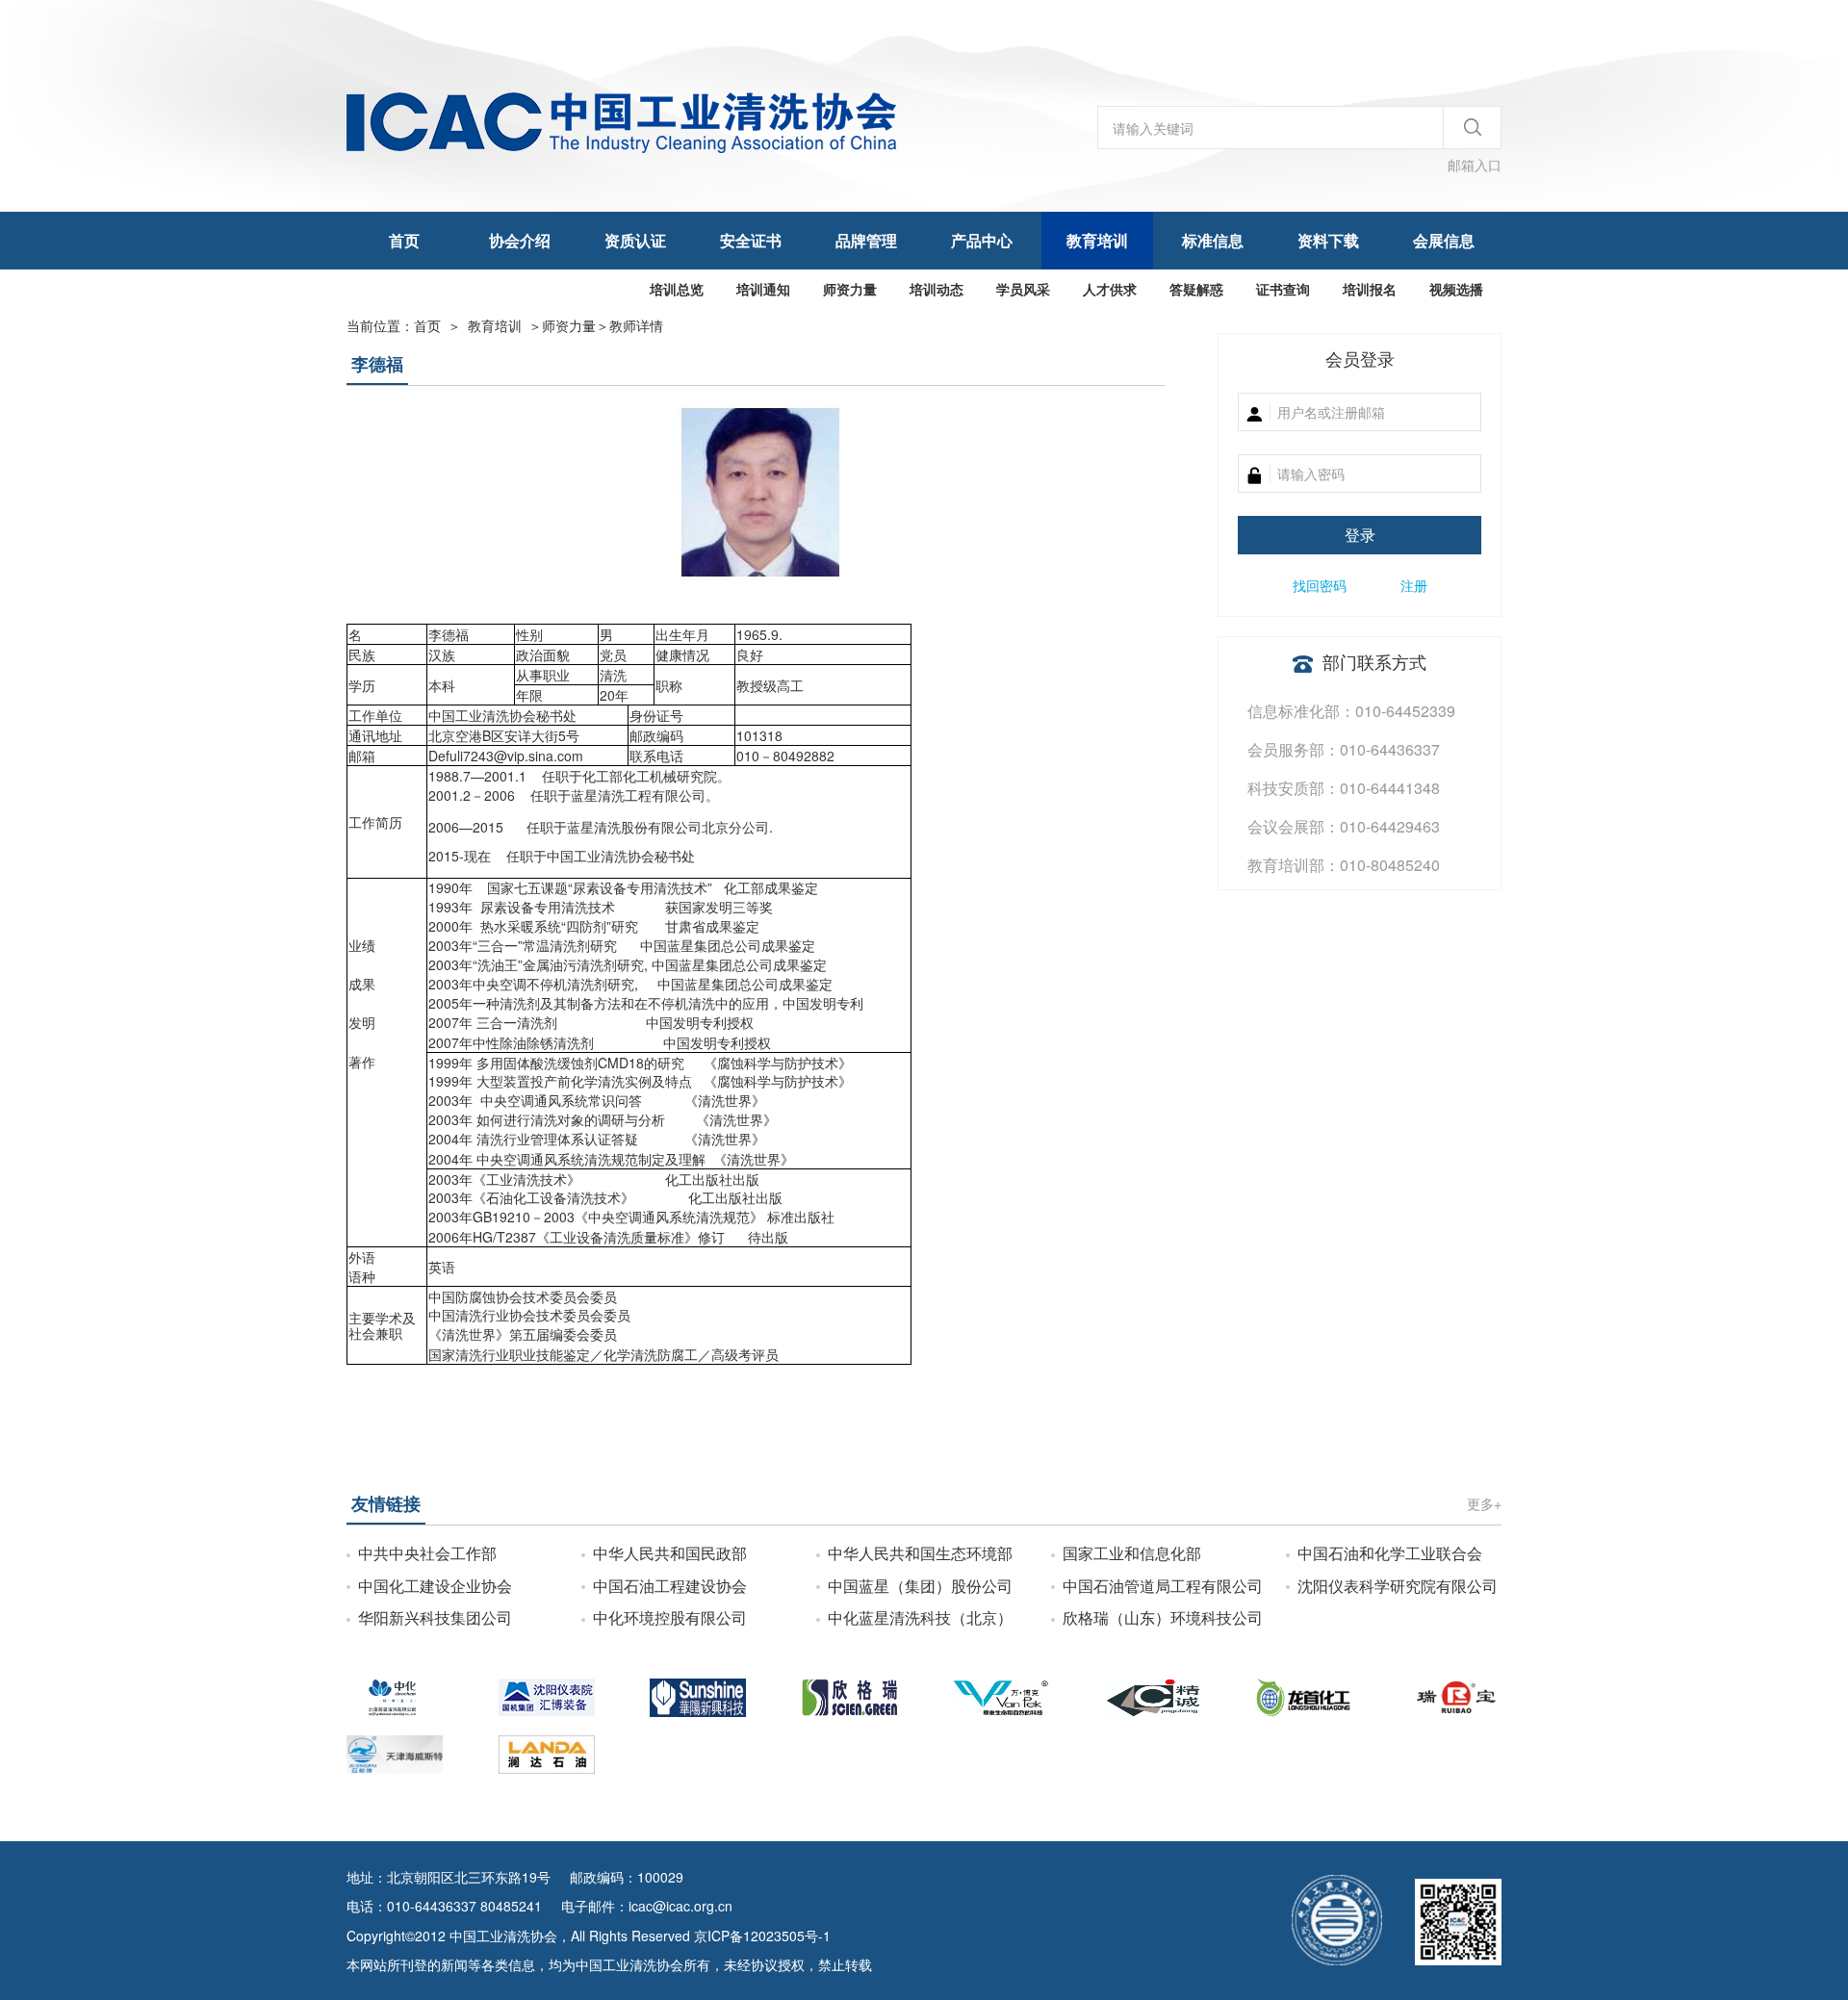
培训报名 (1370, 289)
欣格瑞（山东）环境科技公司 (1163, 1617)
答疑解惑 (1196, 289)
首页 (404, 240)
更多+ (1484, 1503)
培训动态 (937, 289)
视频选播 (1456, 289)
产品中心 (982, 240)
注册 (1414, 585)
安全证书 (751, 240)
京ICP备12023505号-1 (762, 1936)
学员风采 (1023, 289)
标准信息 (1213, 240)
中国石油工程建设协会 (670, 1586)
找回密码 (1320, 585)
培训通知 (763, 289)
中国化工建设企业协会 (435, 1586)
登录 (1360, 535)
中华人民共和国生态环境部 (920, 1553)
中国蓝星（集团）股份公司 (920, 1586)
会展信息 (1444, 240)
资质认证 (635, 240)
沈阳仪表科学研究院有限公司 (1398, 1586)
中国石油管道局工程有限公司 (1163, 1586)
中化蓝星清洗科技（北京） (920, 1617)
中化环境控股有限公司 (670, 1617)
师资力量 (850, 289)
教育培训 (1097, 240)
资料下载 (1328, 240)
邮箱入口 (1475, 165)
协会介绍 (520, 240)
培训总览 (677, 289)
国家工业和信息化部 (1132, 1553)
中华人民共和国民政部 (670, 1553)
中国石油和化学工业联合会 (1390, 1553)
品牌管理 (866, 240)
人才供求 (1110, 289)
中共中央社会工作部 (427, 1553)
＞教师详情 (603, 325)
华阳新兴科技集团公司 (435, 1617)
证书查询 (1283, 289)
